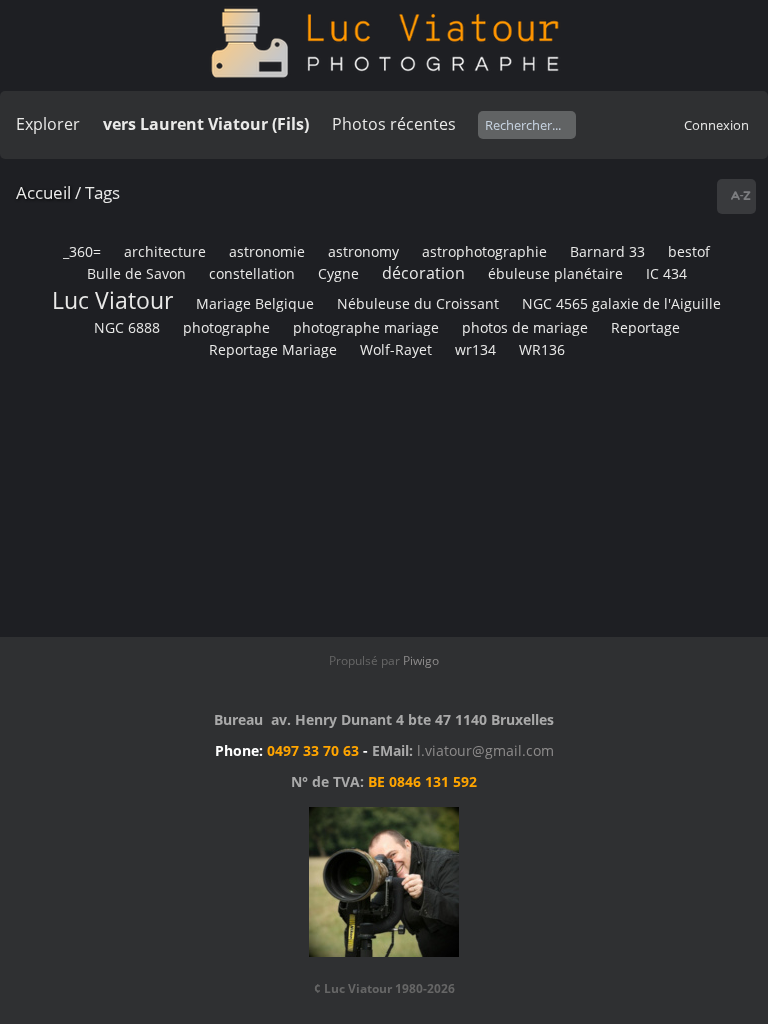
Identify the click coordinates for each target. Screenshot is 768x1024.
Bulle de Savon (136, 273)
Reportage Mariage (273, 349)
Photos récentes (394, 124)
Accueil (43, 192)
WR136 (542, 349)
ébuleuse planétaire (555, 273)
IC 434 (666, 273)
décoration (423, 273)
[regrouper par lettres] (739, 196)
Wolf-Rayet (396, 349)
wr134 (475, 349)
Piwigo (421, 660)
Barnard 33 (607, 251)
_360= (82, 251)
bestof (689, 251)
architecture (165, 251)
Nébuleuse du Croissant (418, 303)
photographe (226, 327)
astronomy (363, 251)
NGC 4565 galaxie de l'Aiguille (621, 303)
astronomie (267, 251)
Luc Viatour (112, 300)
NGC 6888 (127, 327)
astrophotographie (484, 251)
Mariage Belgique (255, 303)
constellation (252, 273)
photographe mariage (366, 327)
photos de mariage (525, 327)
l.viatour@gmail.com (485, 750)
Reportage (645, 327)
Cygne (338, 273)
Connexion (716, 125)
